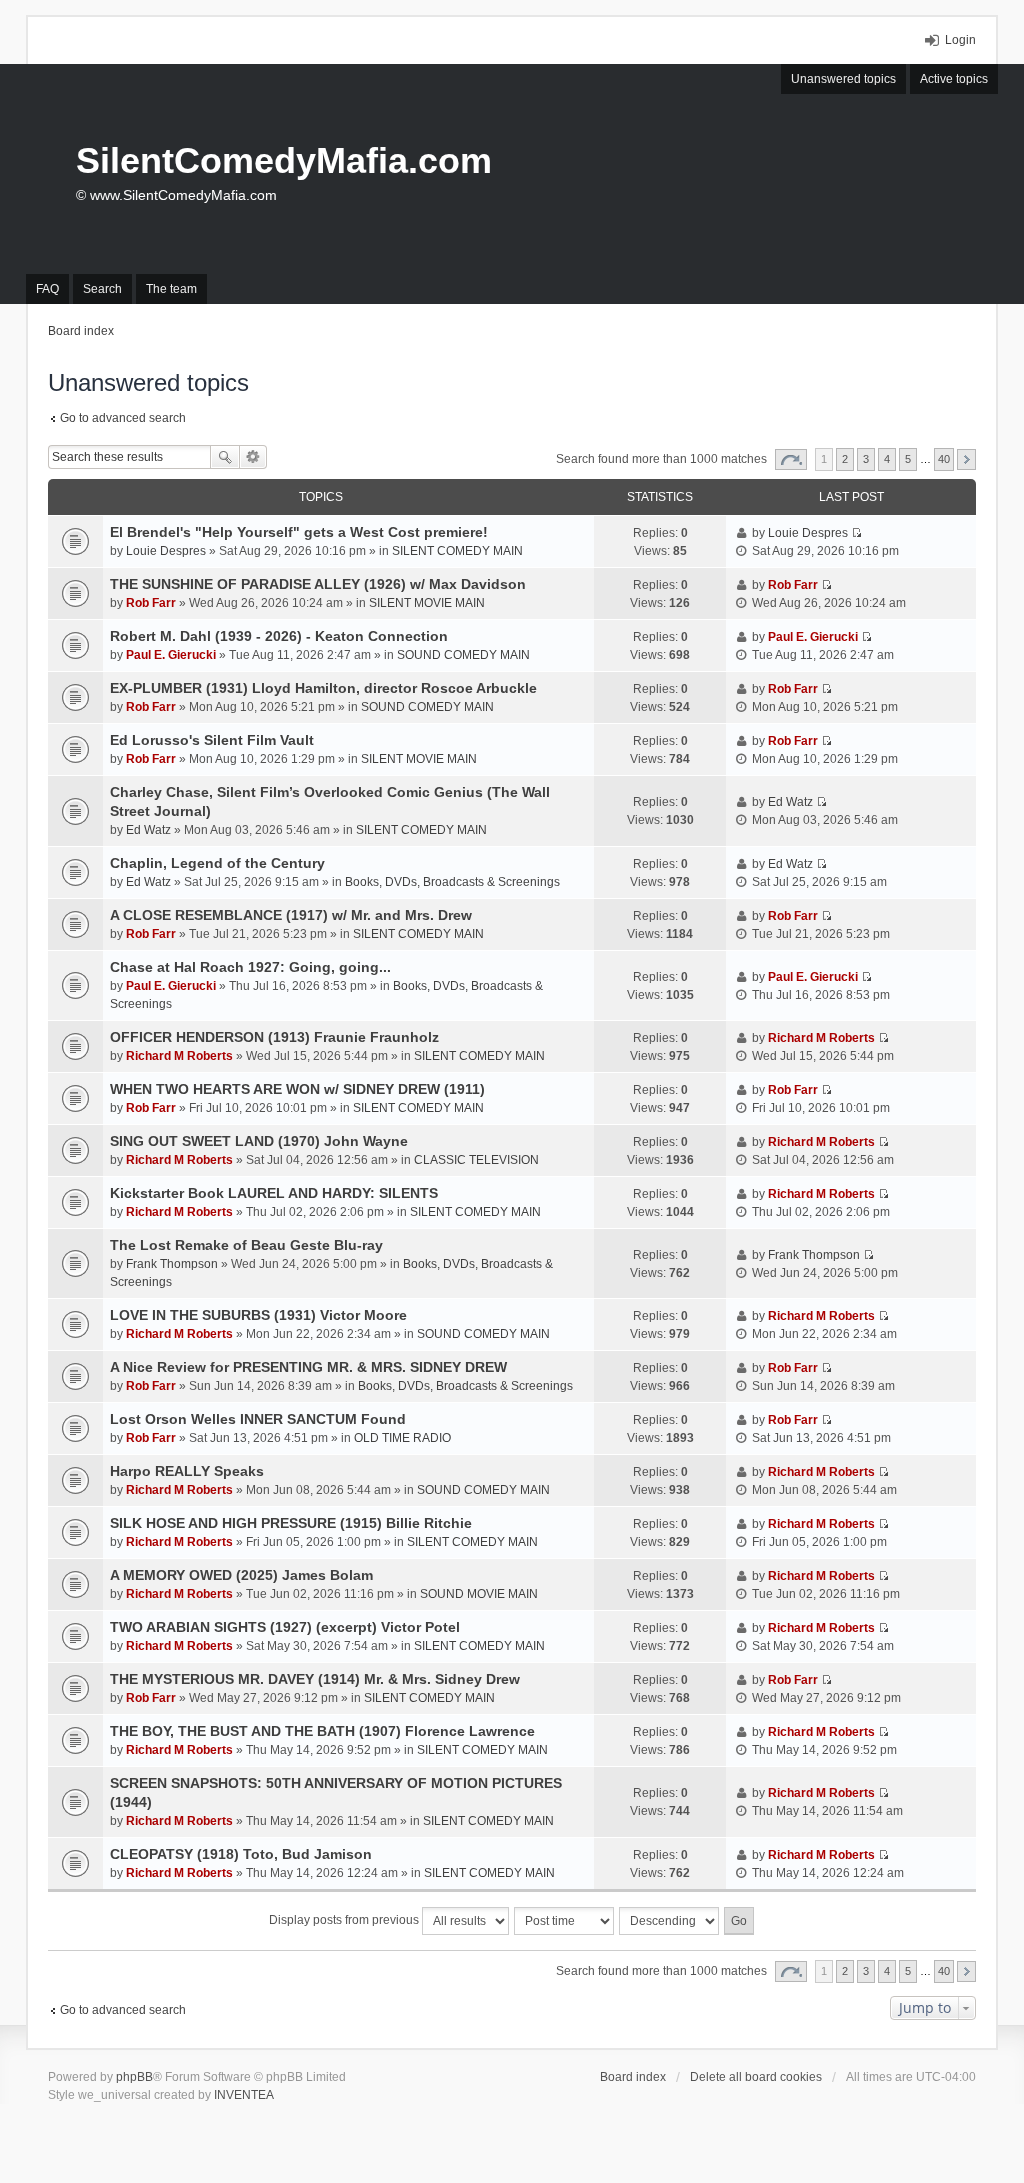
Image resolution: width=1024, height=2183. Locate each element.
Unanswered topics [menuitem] (843, 79)
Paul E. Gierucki (171, 655)
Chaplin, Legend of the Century (217, 863)
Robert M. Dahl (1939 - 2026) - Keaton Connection (279, 636)
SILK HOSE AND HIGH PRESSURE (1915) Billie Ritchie (291, 1523)
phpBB (134, 2077)
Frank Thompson (172, 1264)
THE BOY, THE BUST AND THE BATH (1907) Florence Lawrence (322, 1731)
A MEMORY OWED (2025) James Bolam (241, 1575)
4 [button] (887, 459)
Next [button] (966, 459)
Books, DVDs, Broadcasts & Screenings (452, 882)
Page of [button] (791, 459)
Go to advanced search (123, 418)
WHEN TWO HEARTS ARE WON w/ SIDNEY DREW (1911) (297, 1089)
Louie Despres (166, 551)
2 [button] (845, 459)
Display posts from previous (345, 1920)
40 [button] (944, 459)
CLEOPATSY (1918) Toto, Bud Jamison (241, 1854)
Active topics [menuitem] (954, 79)
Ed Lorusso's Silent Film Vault (212, 740)
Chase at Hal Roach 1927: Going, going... (250, 967)
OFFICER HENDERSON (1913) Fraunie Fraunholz (274, 1037)
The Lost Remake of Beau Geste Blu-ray (246, 1245)
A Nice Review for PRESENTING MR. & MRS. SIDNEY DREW (308, 1367)
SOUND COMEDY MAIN (463, 655)
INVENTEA (244, 2095)
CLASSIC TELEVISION (476, 1160)
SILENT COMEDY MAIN (457, 551)
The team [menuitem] (171, 289)
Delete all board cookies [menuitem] (756, 2077)
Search (225, 457)
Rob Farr (151, 603)
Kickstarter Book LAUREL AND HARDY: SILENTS (274, 1193)
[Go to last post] (856, 533)
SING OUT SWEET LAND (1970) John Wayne (259, 1141)
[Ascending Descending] (670, 1921)
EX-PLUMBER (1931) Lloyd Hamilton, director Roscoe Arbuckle (323, 688)
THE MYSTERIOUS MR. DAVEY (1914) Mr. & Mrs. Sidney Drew (315, 1679)
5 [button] (908, 459)
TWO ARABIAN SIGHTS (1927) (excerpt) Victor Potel (285, 1627)
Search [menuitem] (102, 289)
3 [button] (866, 459)
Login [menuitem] (960, 40)
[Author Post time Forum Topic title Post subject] (565, 1921)
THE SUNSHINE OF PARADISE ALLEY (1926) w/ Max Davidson (318, 584)
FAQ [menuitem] (47, 289)
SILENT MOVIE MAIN (427, 603)
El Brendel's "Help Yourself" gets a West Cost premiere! (299, 532)
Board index (633, 2077)
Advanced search (253, 457)
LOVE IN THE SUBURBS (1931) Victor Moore (258, 1315)
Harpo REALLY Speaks (187, 1471)
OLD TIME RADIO (402, 1438)
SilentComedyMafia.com (284, 160)
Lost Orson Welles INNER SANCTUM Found (258, 1419)
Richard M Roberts (179, 1056)
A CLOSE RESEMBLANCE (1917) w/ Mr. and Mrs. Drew (291, 915)
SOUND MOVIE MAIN (479, 1594)
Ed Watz (148, 830)
